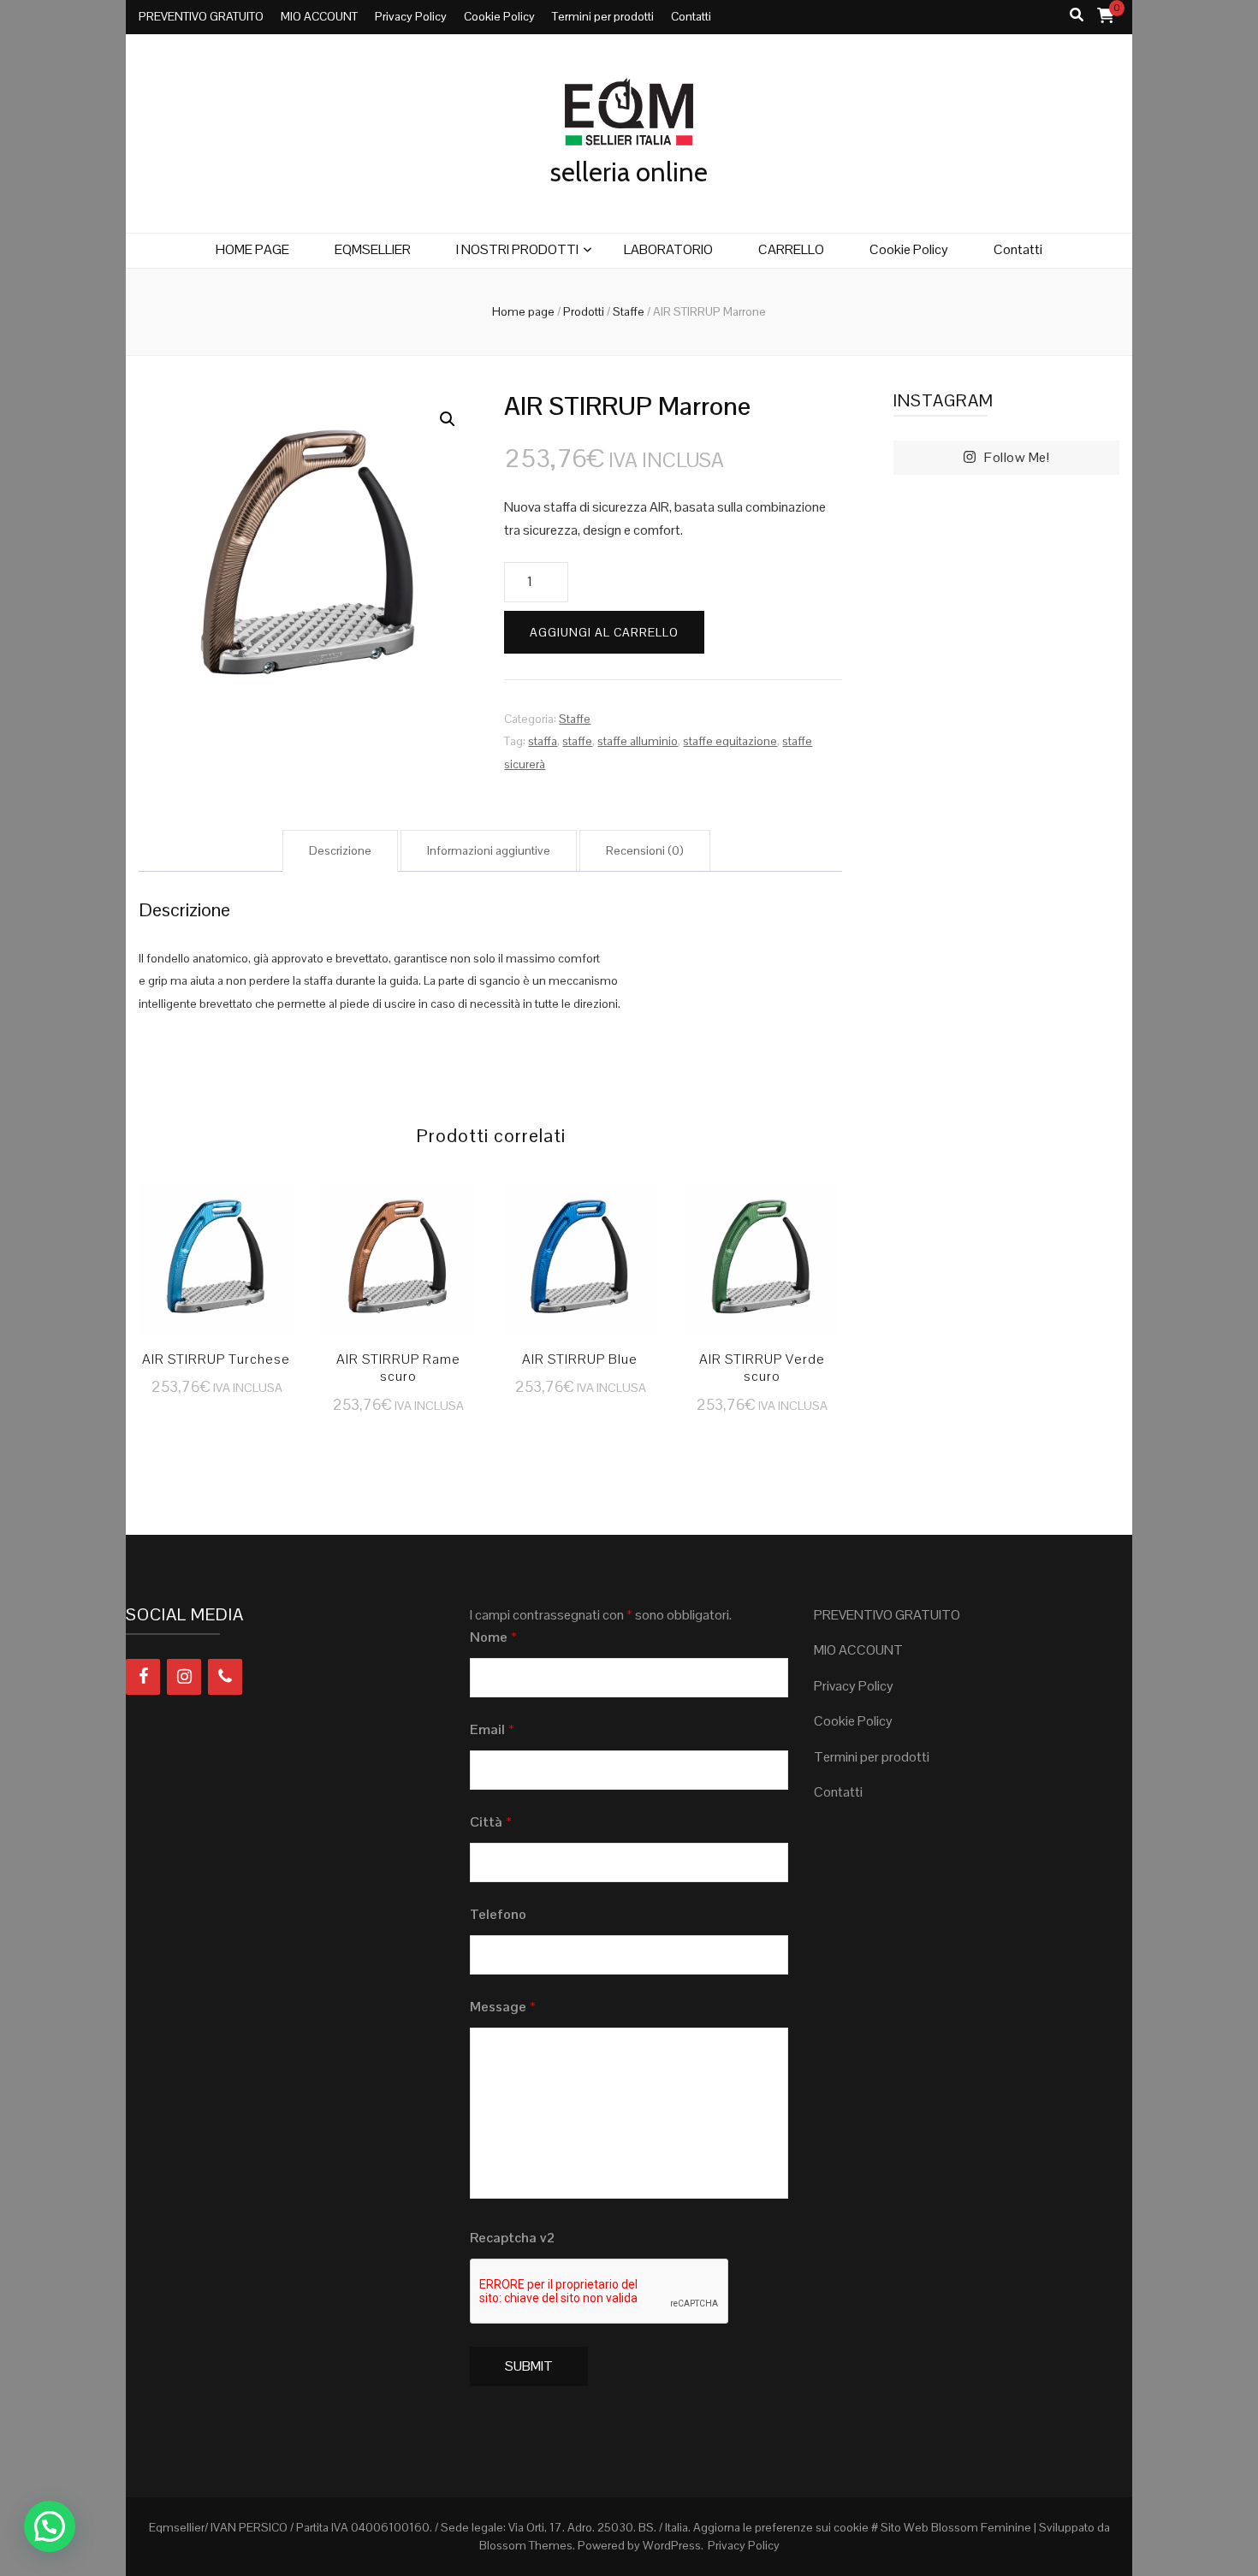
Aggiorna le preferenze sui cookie (781, 2527)
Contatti (691, 16)
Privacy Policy (411, 16)
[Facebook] (143, 1677)
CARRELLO (791, 249)
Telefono (498, 1914)
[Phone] (225, 1677)
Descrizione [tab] (340, 850)
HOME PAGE (252, 249)
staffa (543, 741)
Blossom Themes (526, 2545)
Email (492, 1729)
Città (491, 1822)
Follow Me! (1017, 457)
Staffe (575, 719)
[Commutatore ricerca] (1077, 16)
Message (503, 2007)
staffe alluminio (638, 741)
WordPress (672, 2545)
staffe (577, 741)
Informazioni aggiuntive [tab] (489, 850)
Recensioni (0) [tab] (645, 850)
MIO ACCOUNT (319, 16)
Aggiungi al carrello (604, 632)
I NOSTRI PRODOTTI (517, 249)
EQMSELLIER (373, 249)
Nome (493, 1637)
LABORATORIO (668, 249)
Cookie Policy (499, 16)
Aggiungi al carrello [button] (216, 1247)
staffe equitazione (730, 741)
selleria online (629, 172)
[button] (448, 419)
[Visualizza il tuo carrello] (1106, 15)
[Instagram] (184, 1677)
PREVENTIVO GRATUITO (201, 16)
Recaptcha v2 (512, 2238)
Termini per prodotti (603, 16)
